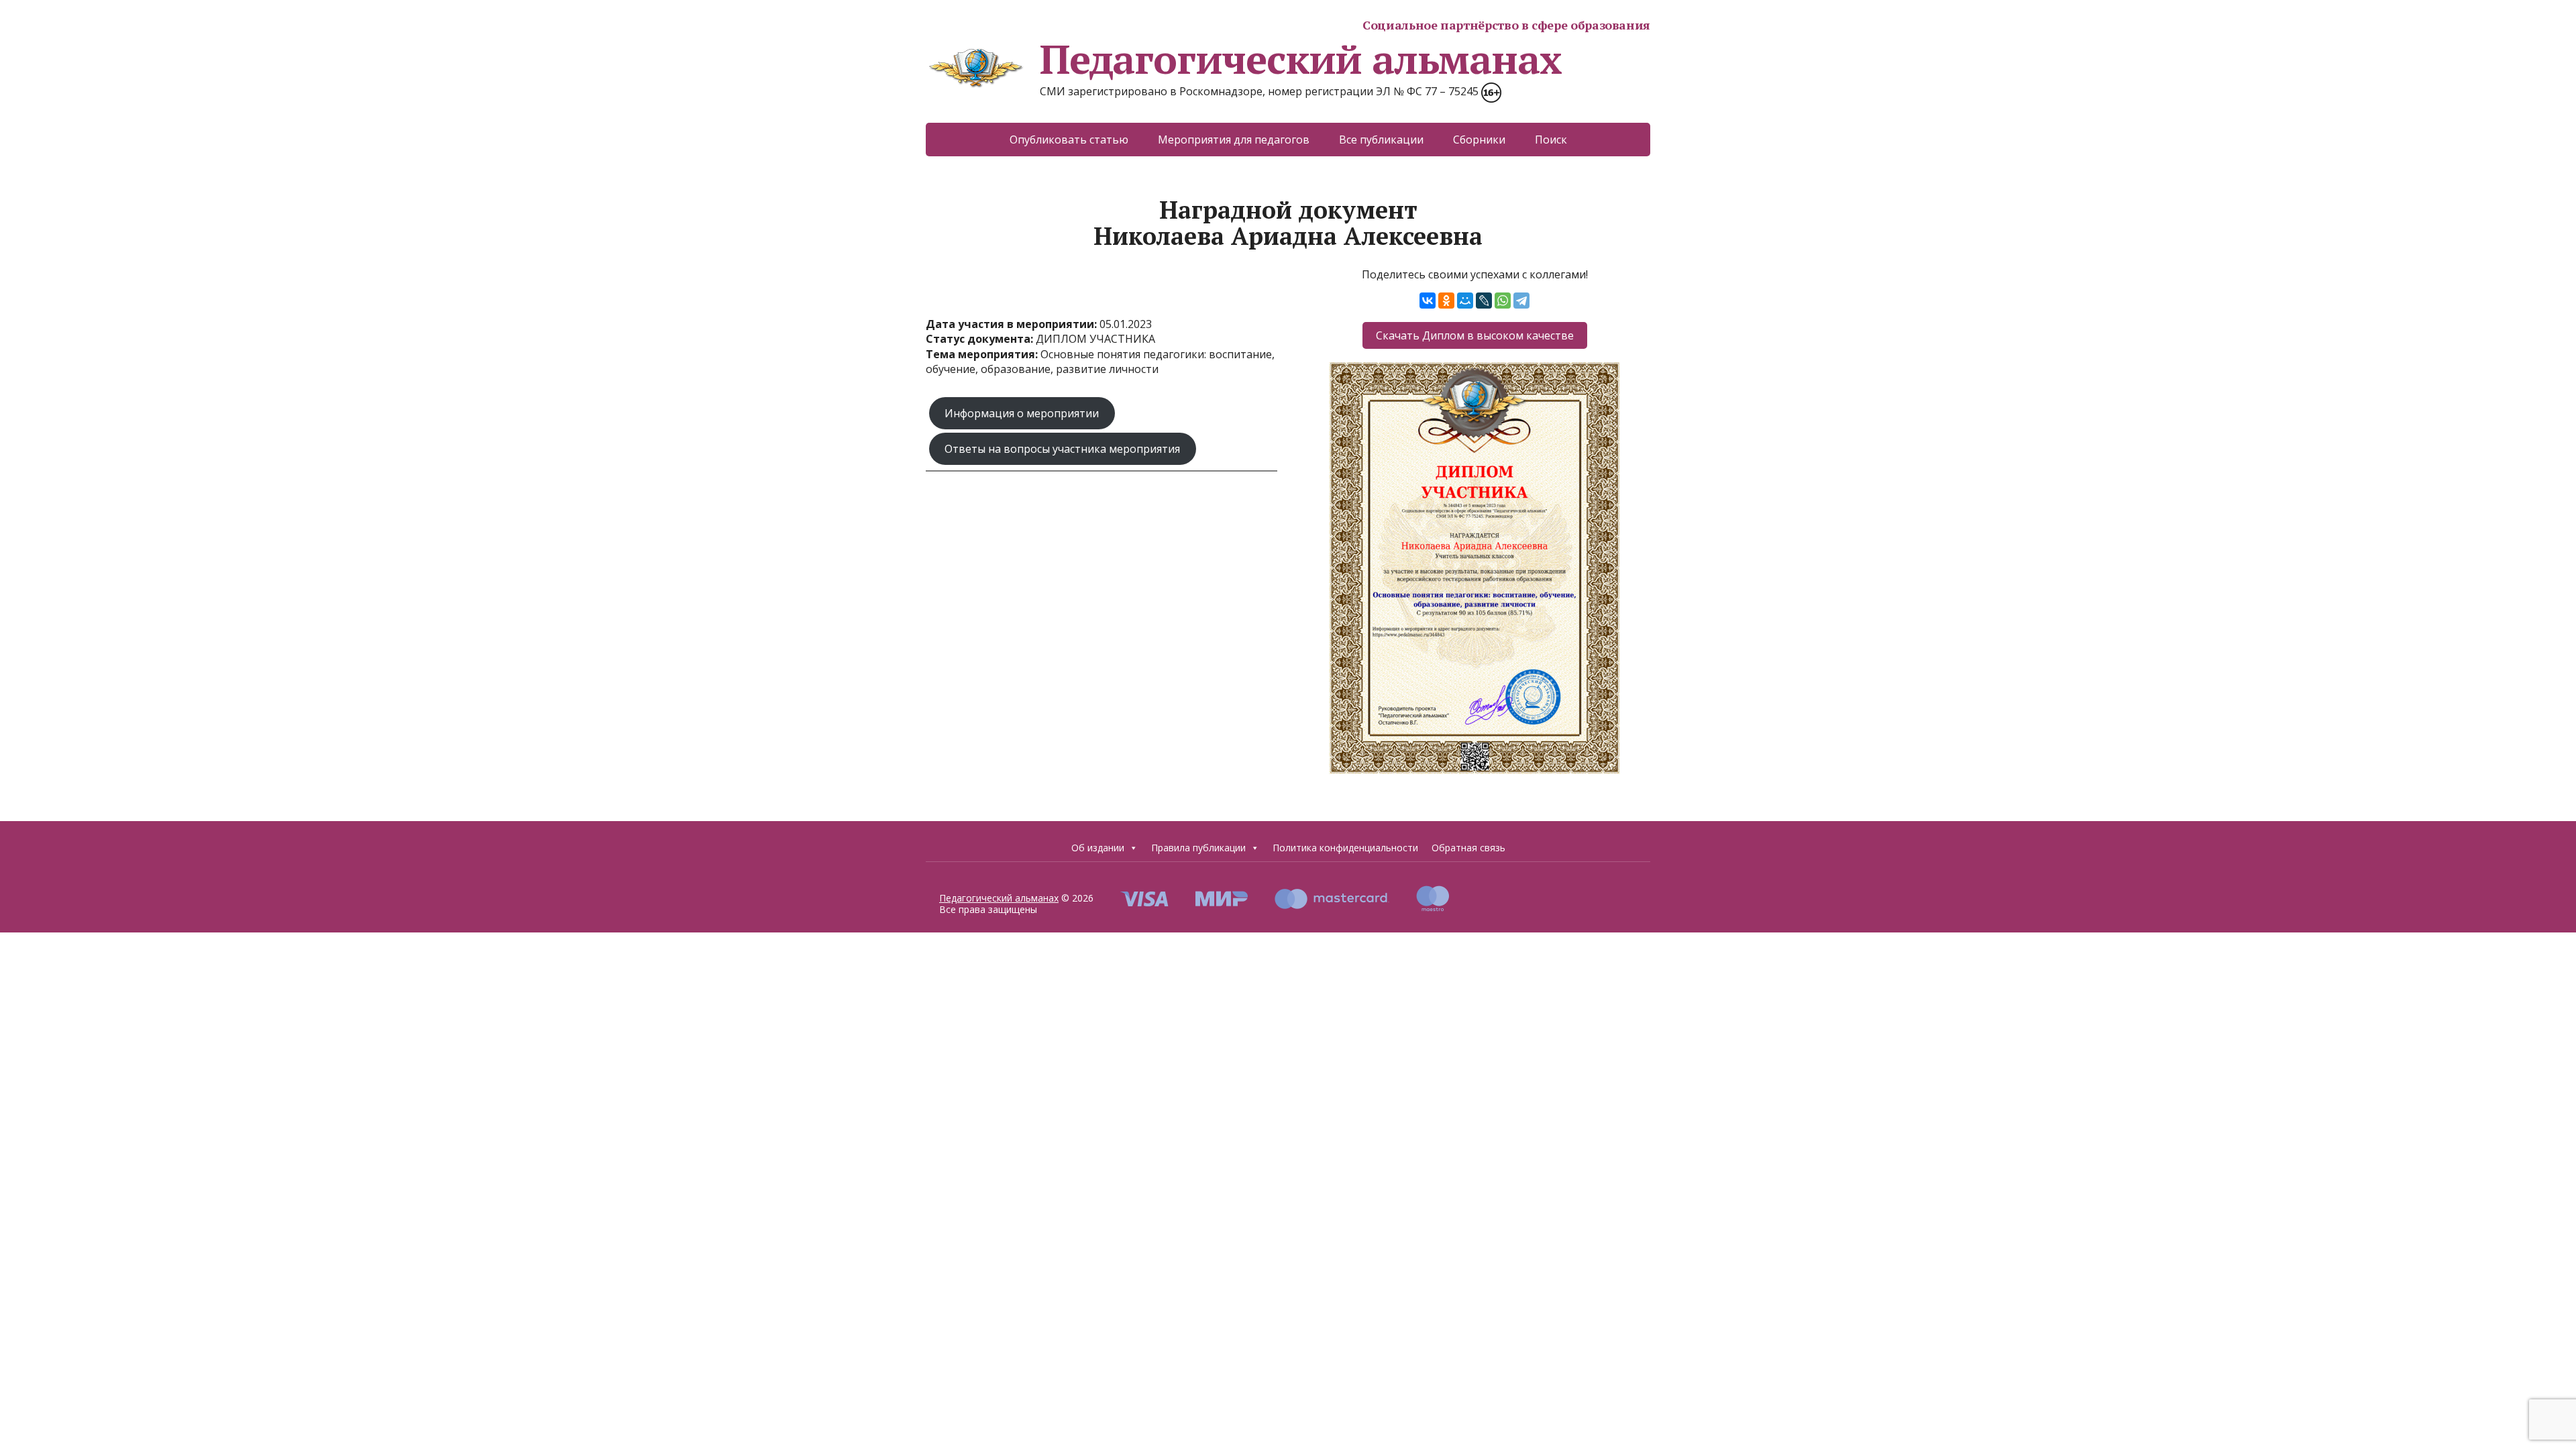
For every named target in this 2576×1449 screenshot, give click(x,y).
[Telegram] (1521, 301)
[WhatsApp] (1503, 301)
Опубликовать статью (1069, 140)
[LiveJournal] (1484, 301)
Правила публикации (1198, 848)
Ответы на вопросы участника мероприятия (1062, 449)
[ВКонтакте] (1428, 301)
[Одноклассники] (1446, 301)
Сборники (1479, 140)
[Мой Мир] (1465, 301)
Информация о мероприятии (1022, 413)
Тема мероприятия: (983, 354)
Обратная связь (1468, 848)
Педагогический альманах (1300, 59)
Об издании (1098, 848)
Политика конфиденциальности (1345, 848)
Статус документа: (981, 339)
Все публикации (1381, 140)
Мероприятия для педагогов (1234, 140)
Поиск (1551, 140)
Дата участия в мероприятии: (1013, 324)
